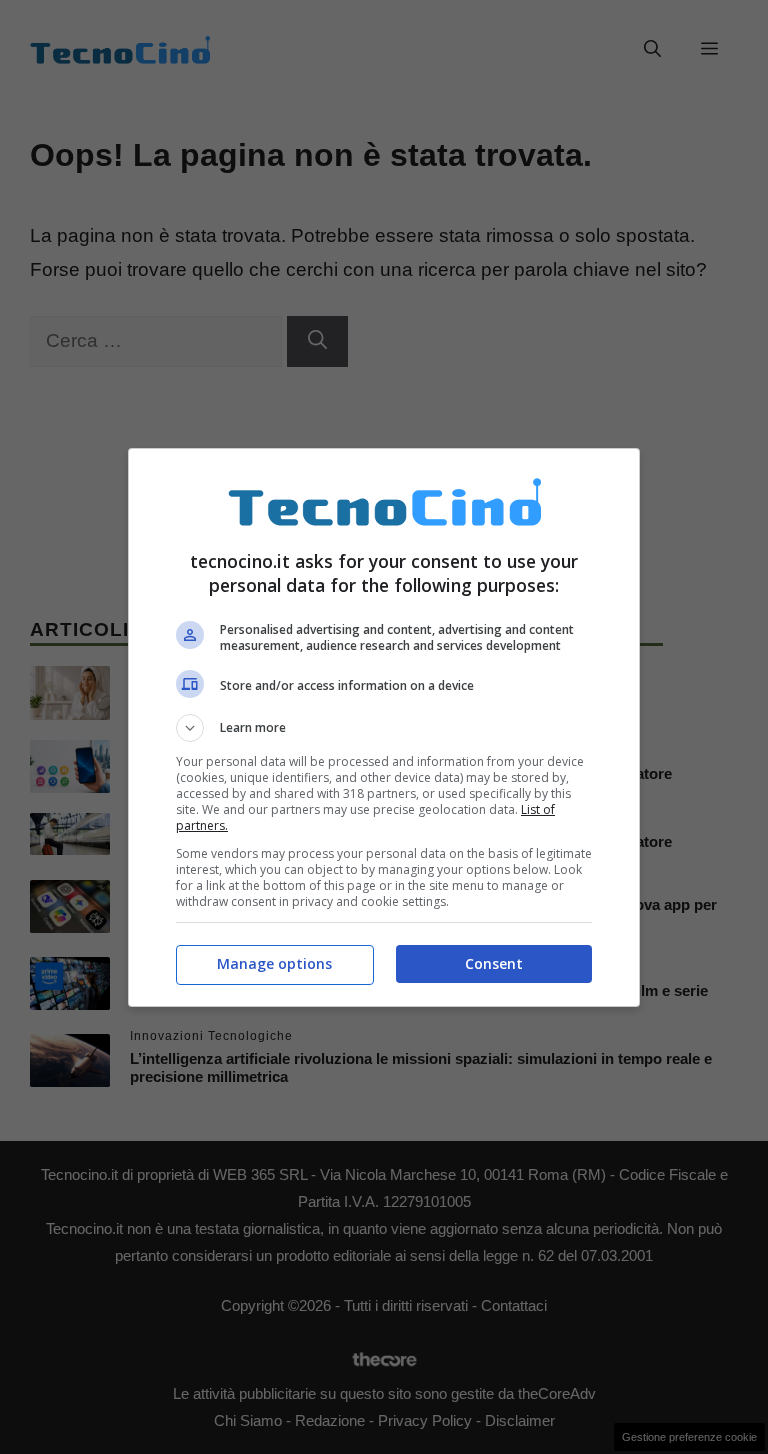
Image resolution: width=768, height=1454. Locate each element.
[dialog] (384, 727)
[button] (384, 728)
